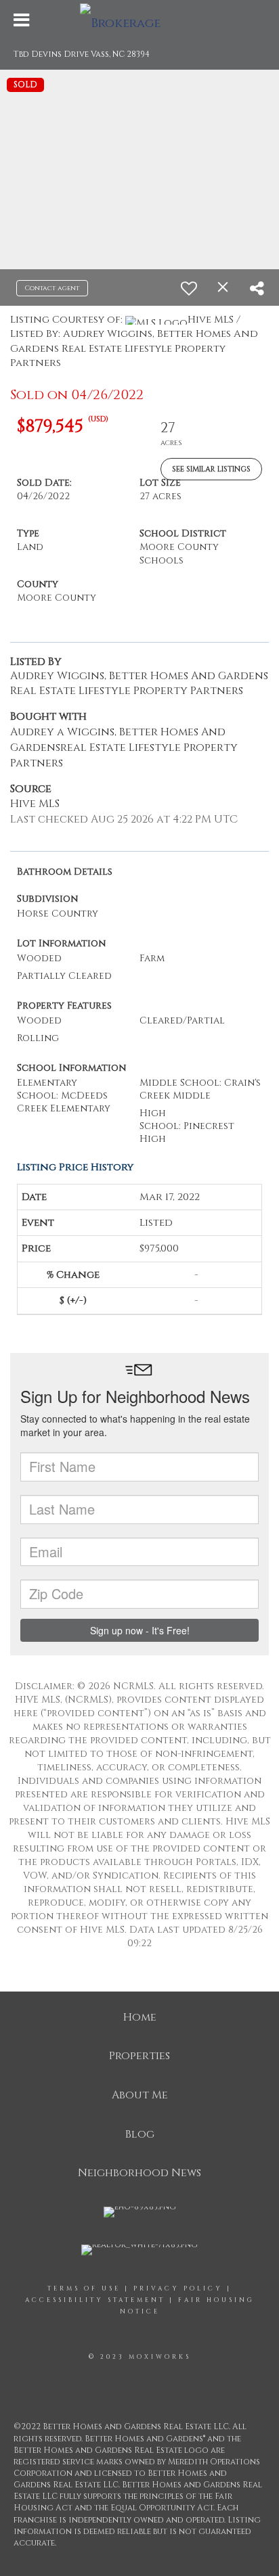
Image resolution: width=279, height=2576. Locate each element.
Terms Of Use (84, 2288)
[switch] (189, 288)
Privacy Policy (178, 2288)
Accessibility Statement (95, 2300)
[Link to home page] (139, 20)
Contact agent (52, 288)
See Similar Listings (211, 469)
